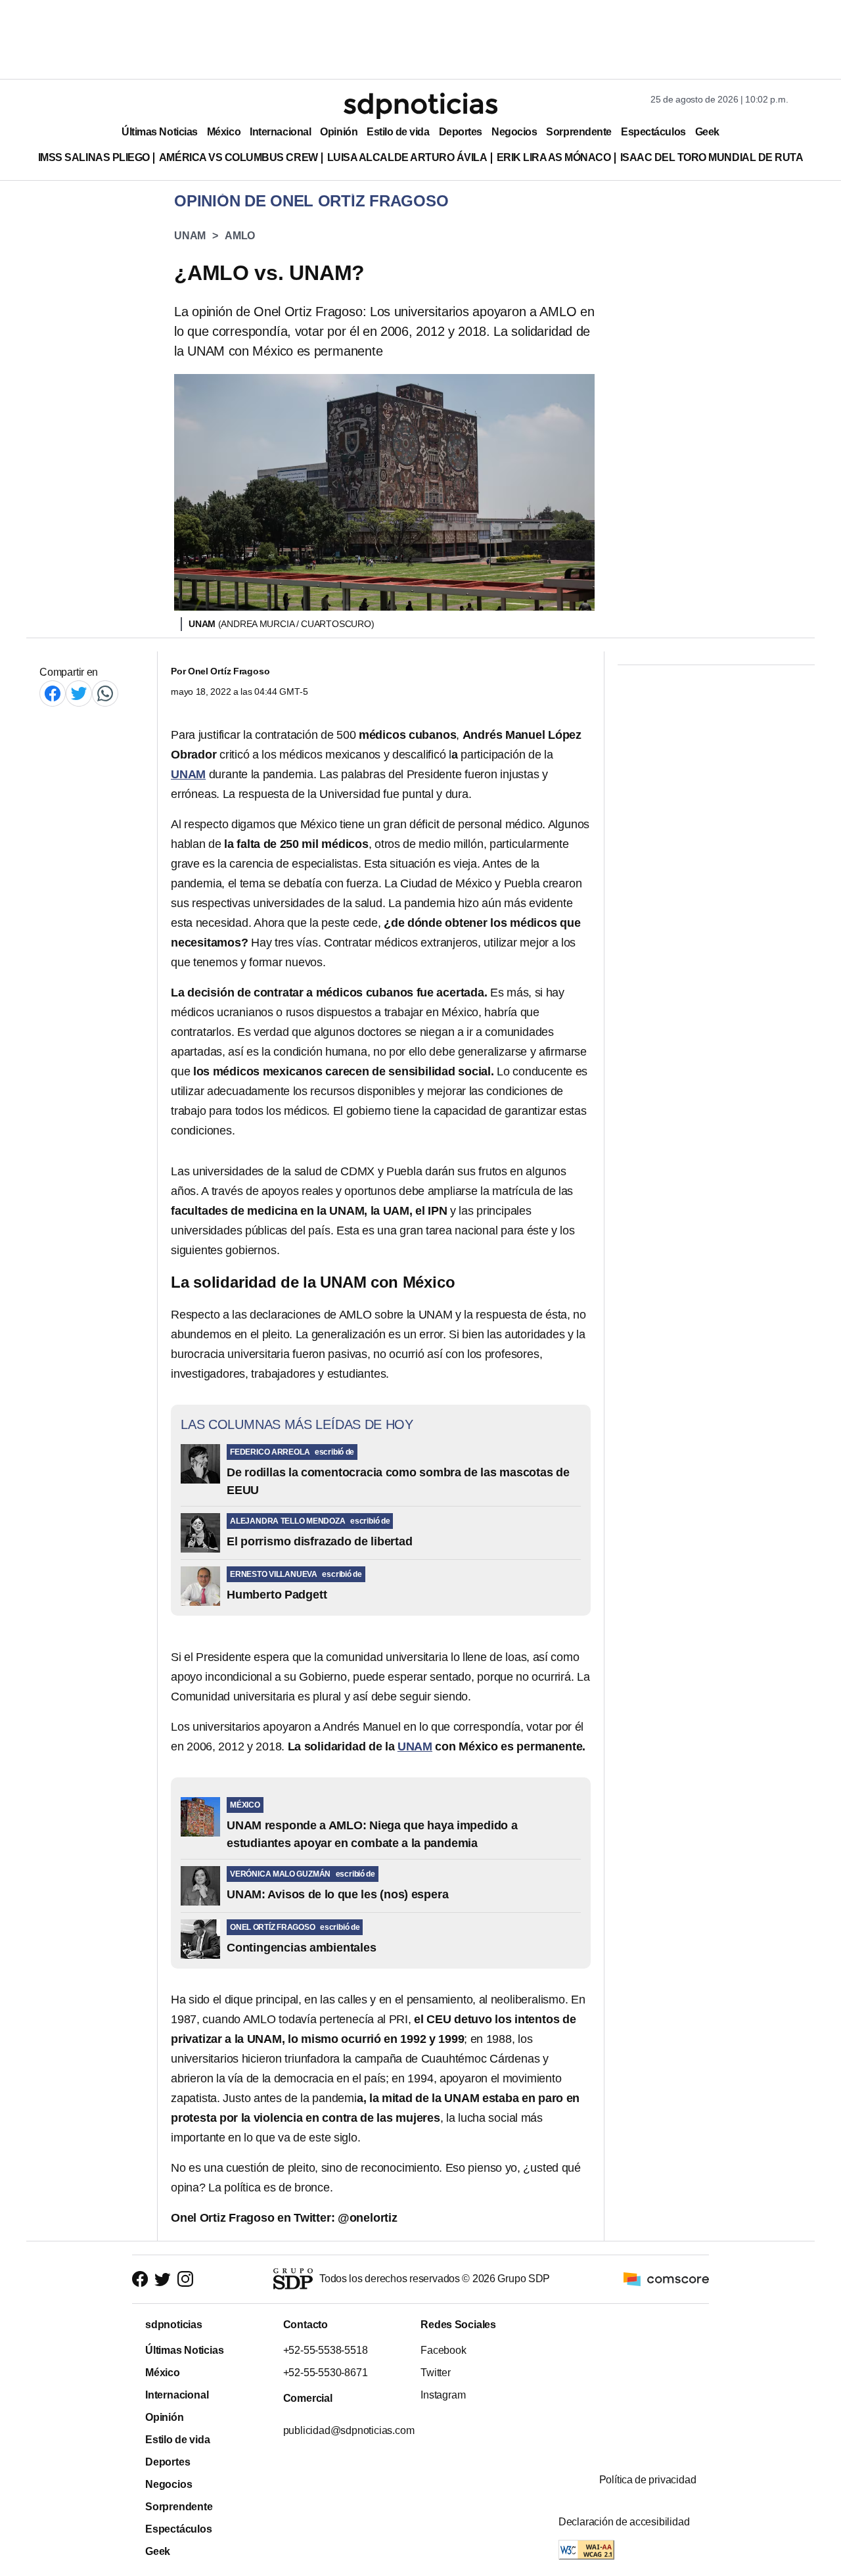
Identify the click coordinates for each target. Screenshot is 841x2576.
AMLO (240, 236)
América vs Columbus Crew (239, 157)
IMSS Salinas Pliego (94, 157)
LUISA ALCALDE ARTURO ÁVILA (407, 157)
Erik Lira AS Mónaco (554, 157)
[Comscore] (666, 2279)
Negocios (514, 132)
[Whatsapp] (105, 693)
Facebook (443, 2350)
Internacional (280, 132)
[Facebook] (53, 693)
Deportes (461, 132)
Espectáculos (653, 132)
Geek (707, 132)
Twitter (436, 2373)
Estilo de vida (398, 132)
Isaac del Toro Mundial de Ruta (712, 157)
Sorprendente (579, 132)
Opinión (339, 132)
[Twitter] (79, 693)
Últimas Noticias (160, 132)
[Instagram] (185, 2279)
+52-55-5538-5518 (325, 2350)
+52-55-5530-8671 (325, 2373)
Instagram (443, 2395)
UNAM (190, 236)
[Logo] (420, 106)
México (224, 132)
